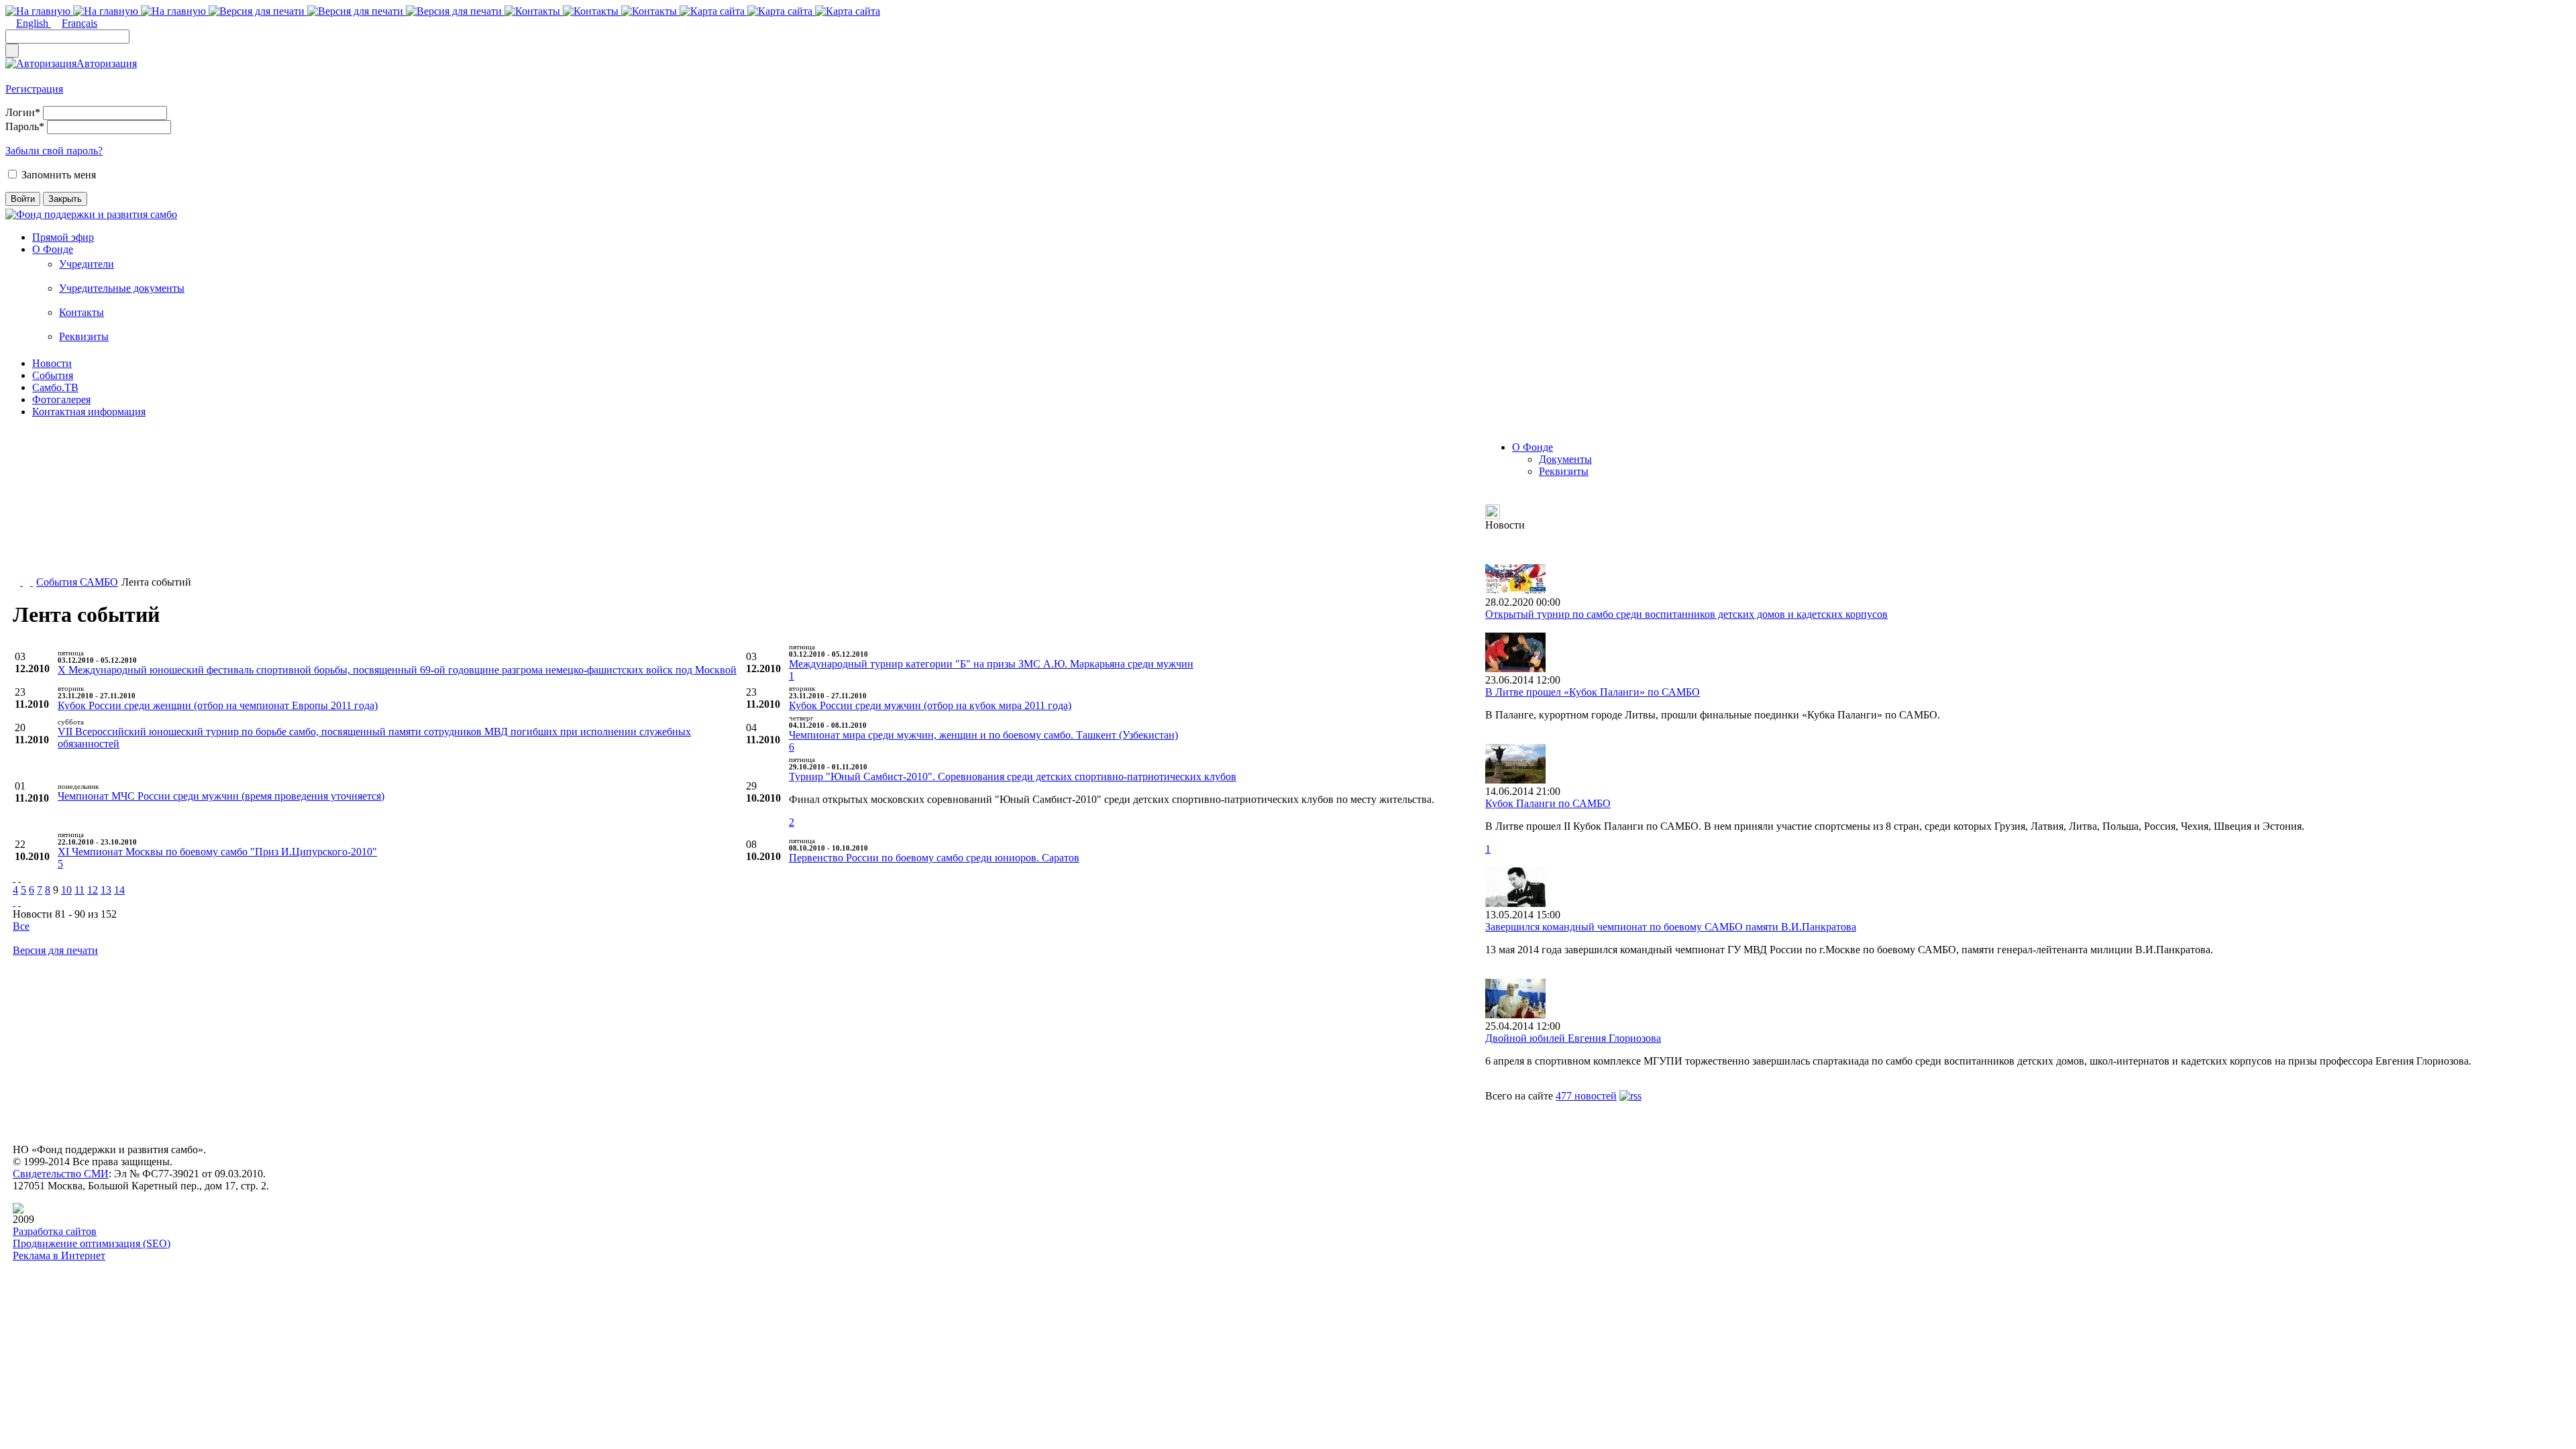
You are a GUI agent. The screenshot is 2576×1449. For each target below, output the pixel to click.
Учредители (87, 264)
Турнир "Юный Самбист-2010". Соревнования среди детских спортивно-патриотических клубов (1013, 776)
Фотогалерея (61, 399)
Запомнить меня (59, 175)
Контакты (82, 312)
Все (21, 926)
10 (66, 890)
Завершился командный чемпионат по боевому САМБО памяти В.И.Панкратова (1671, 927)
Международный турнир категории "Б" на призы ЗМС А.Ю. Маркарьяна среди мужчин (991, 664)
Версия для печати (55, 950)
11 (79, 890)
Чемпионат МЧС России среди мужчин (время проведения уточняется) (221, 796)
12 (93, 890)
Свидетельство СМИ (61, 1174)
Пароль (25, 126)
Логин (23, 112)
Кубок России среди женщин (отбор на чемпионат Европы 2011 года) (218, 705)
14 (119, 890)
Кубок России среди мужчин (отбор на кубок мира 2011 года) (930, 705)
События (53, 375)
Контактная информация (89, 412)
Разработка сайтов (55, 1231)
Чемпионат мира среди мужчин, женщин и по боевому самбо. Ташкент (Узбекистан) (983, 735)
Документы (1565, 459)
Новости (52, 363)
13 (106, 890)
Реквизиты (84, 336)
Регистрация (34, 89)
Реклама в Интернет (59, 1255)
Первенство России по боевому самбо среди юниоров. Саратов (934, 858)
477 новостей (1586, 1096)
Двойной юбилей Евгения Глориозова (1573, 1038)
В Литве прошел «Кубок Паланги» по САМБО (1593, 692)
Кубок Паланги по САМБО (1548, 803)
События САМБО (77, 582)
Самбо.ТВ (55, 387)
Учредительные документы (122, 288)
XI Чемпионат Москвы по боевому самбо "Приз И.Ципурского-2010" (217, 852)
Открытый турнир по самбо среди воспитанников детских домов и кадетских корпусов (1686, 614)
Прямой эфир (63, 237)
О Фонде (53, 249)
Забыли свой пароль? (54, 151)
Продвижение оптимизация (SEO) (92, 1243)
